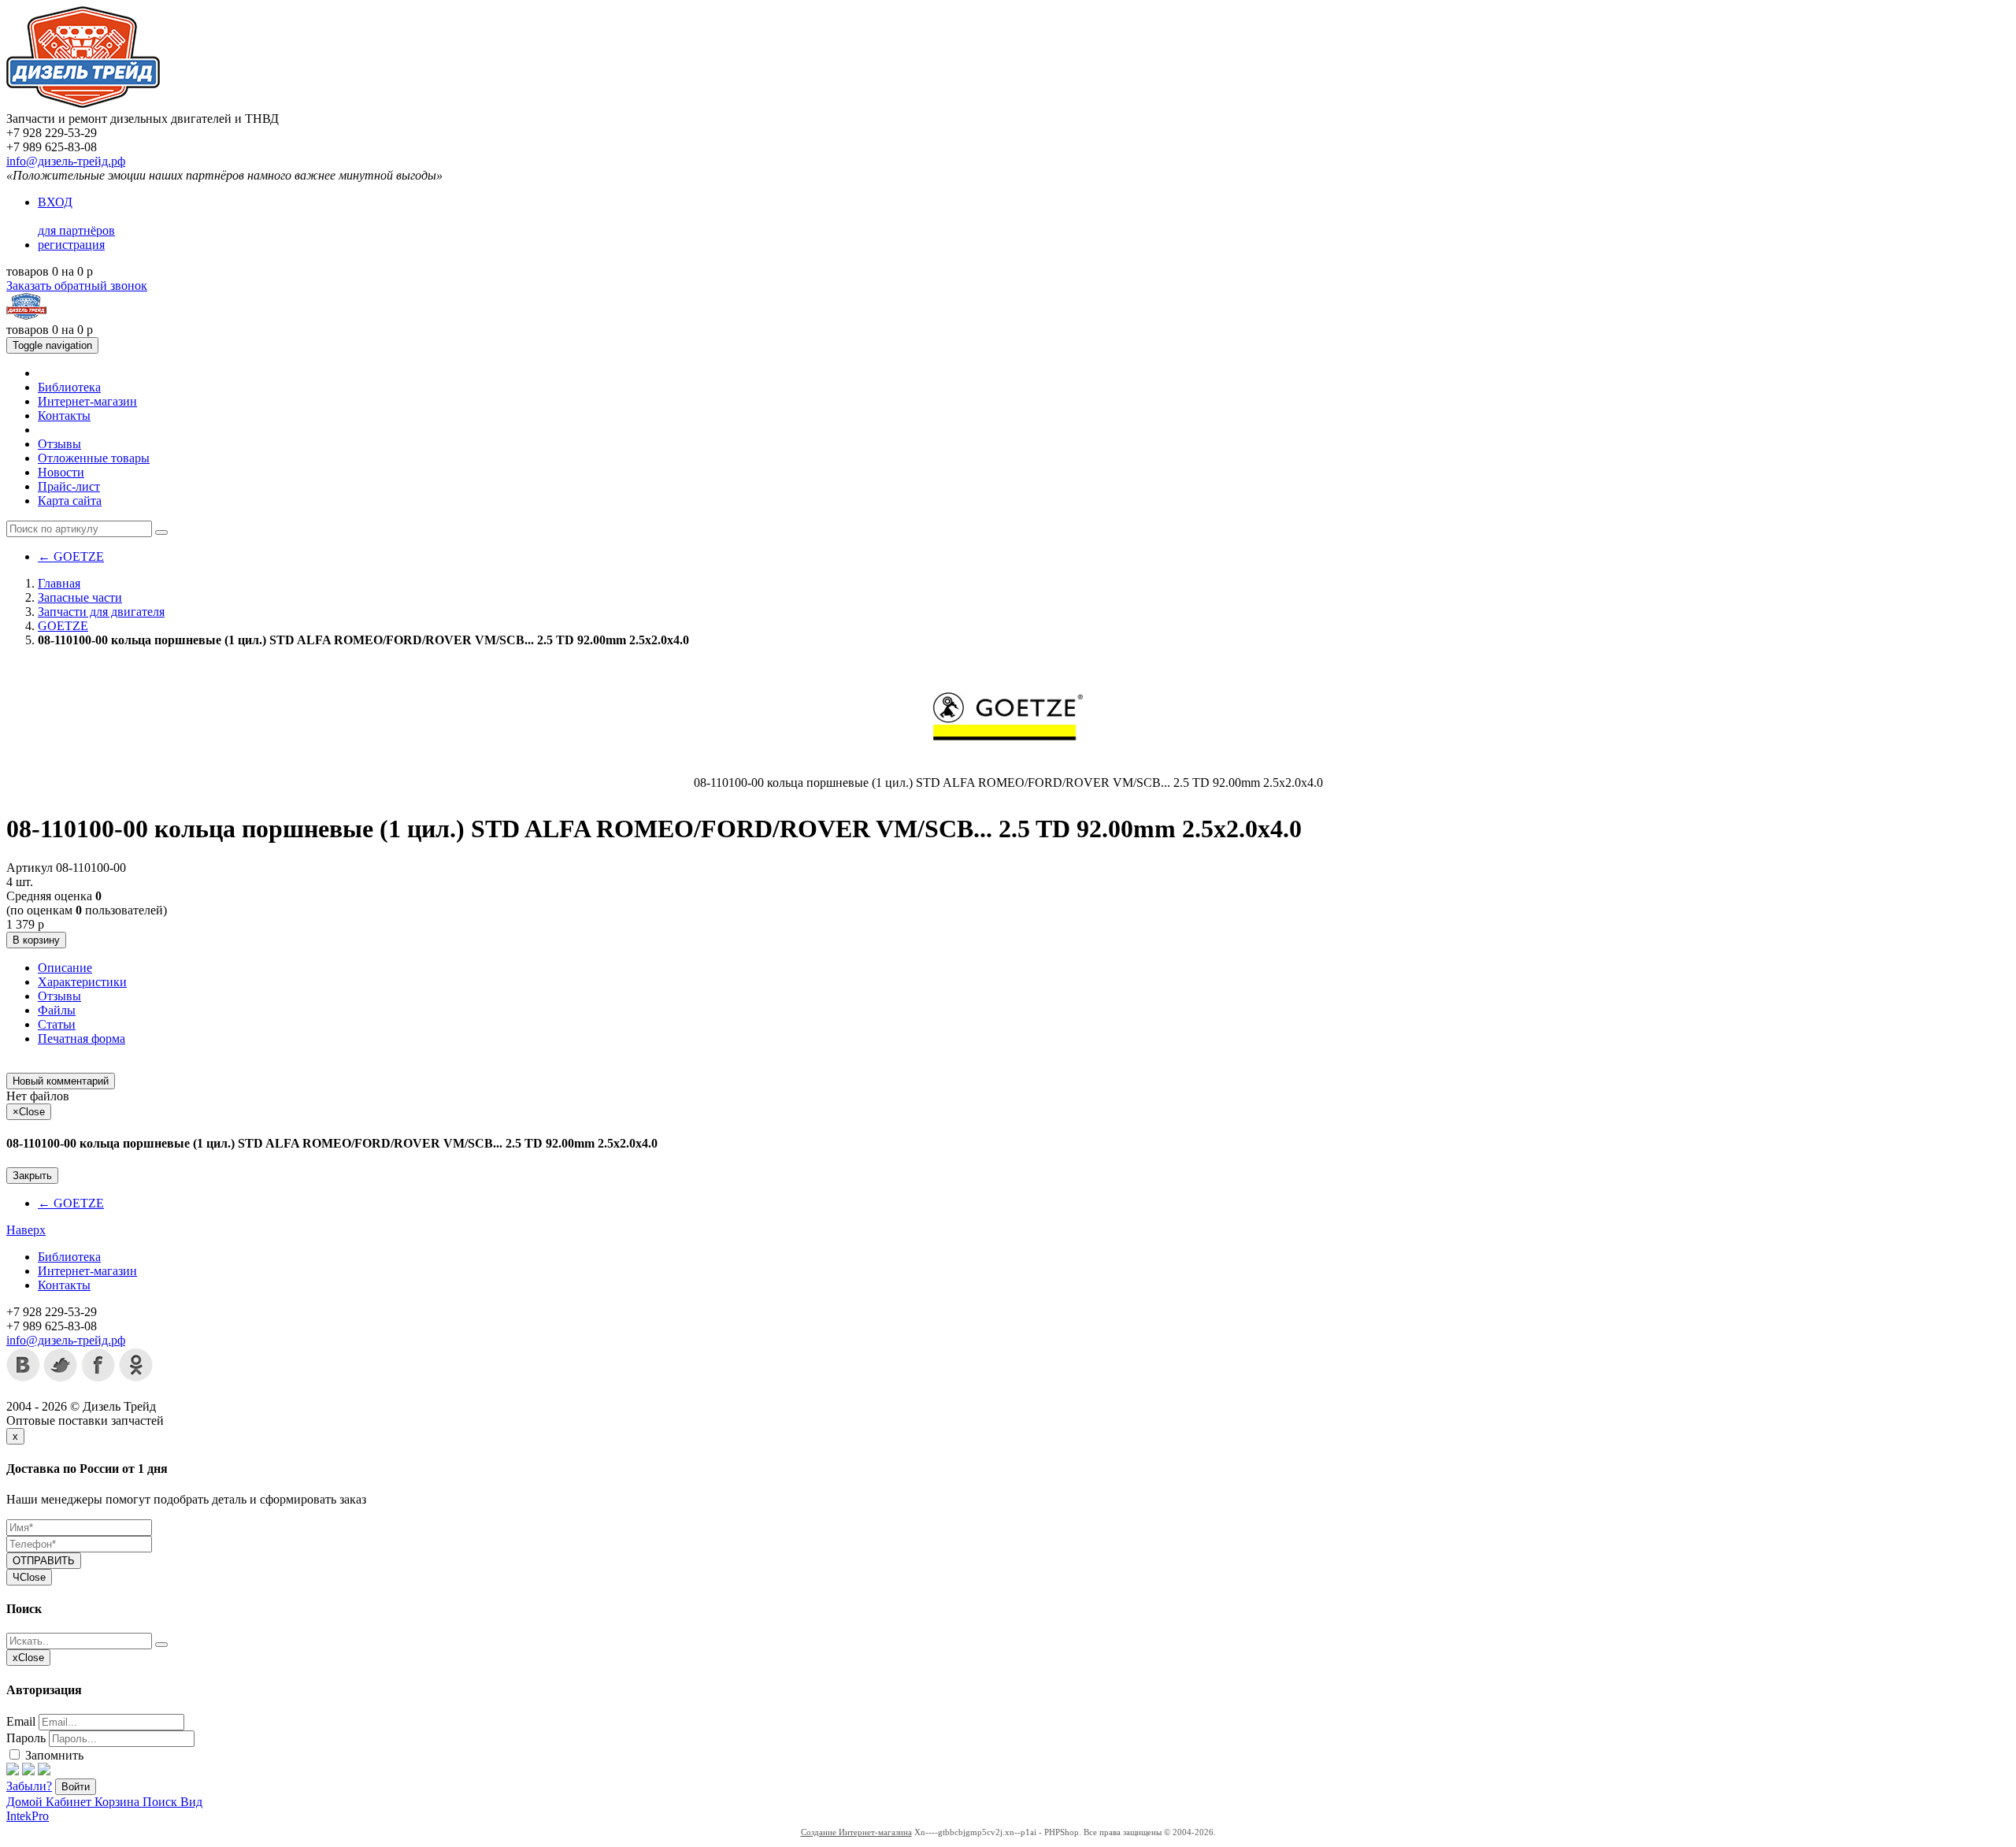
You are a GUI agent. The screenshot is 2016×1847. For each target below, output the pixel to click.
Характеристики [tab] (82, 982)
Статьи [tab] (57, 1024)
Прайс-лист (69, 486)
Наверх (26, 1230)
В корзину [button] (36, 940)
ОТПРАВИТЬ (44, 1561)
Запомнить (53, 1755)
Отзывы (59, 444)
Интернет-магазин (87, 401)
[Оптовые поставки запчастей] (83, 104)
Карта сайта (70, 501)
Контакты (64, 415)
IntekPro (28, 1816)
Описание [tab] (65, 968)
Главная (59, 583)
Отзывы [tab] (59, 996)
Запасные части (80, 597)
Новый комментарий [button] (61, 1081)
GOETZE (71, 556)
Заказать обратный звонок (77, 286)
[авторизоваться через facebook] (13, 1771)
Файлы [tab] (57, 1010)
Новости (61, 472)
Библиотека (69, 387)
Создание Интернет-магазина (856, 1832)
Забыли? (29, 1786)
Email (21, 1721)
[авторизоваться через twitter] (28, 1771)
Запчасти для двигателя (101, 612)
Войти (76, 1787)
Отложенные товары (94, 458)
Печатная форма (82, 1038)
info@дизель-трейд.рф (66, 161)
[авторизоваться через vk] (44, 1771)
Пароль (26, 1738)
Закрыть (32, 1176)
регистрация (71, 245)
